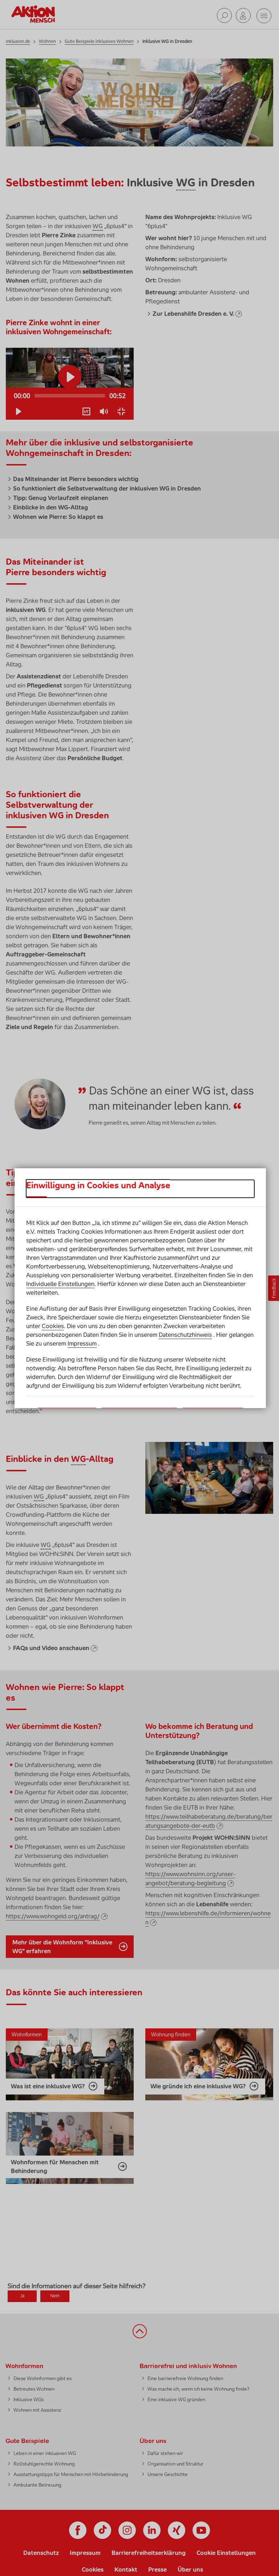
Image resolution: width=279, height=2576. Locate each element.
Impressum (82, 1343)
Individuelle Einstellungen (60, 1284)
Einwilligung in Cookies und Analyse (98, 1185)
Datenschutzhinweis (185, 1335)
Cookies (53, 1326)
